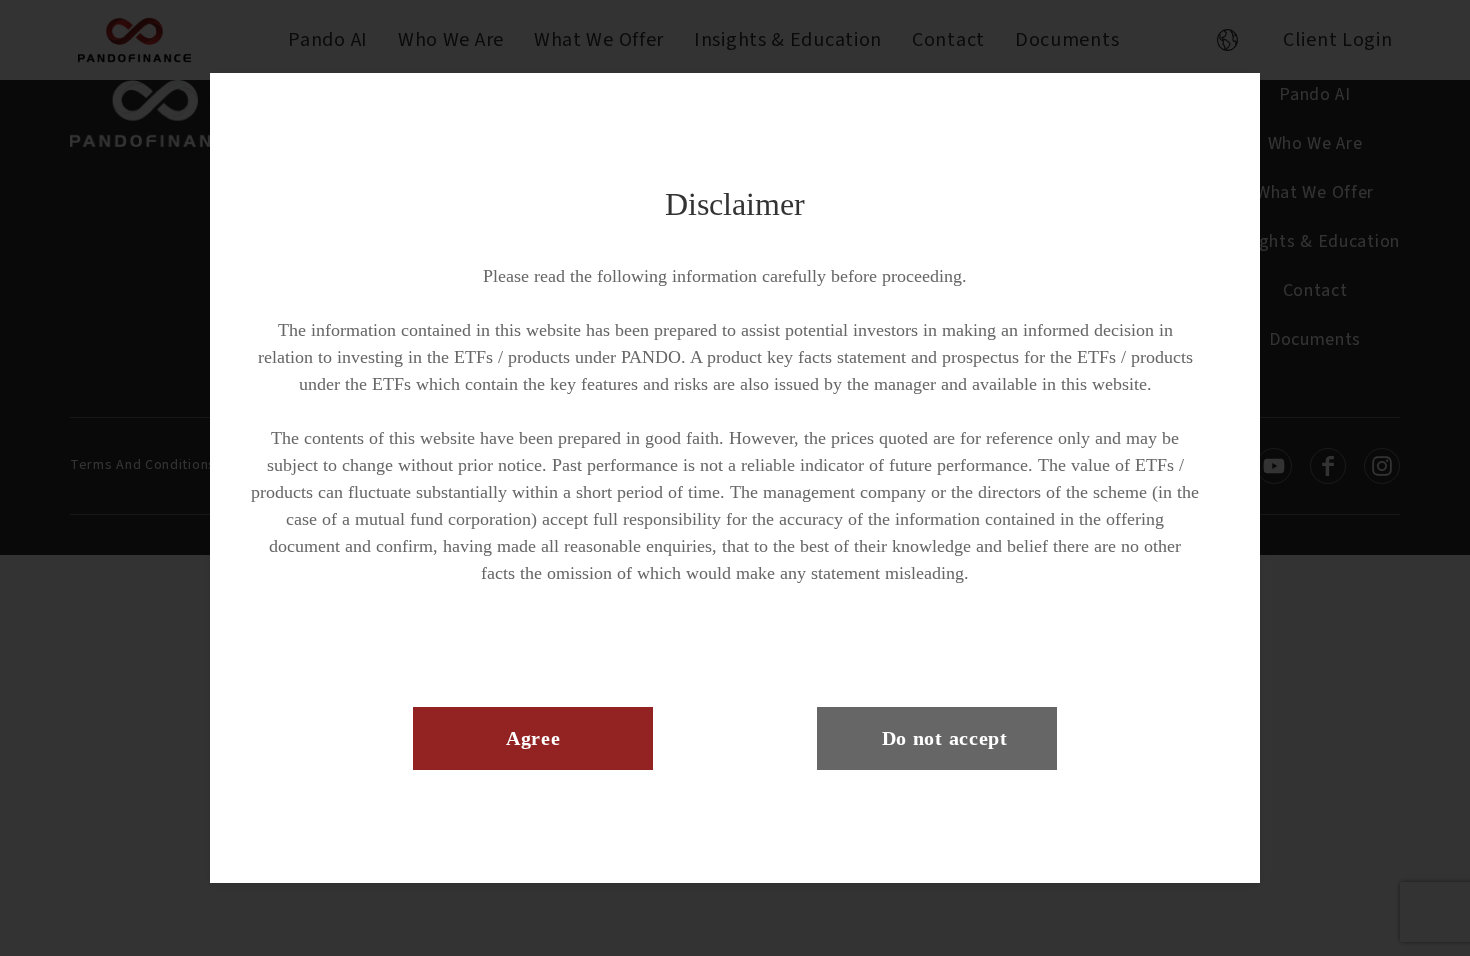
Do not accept (945, 738)
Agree (533, 738)
